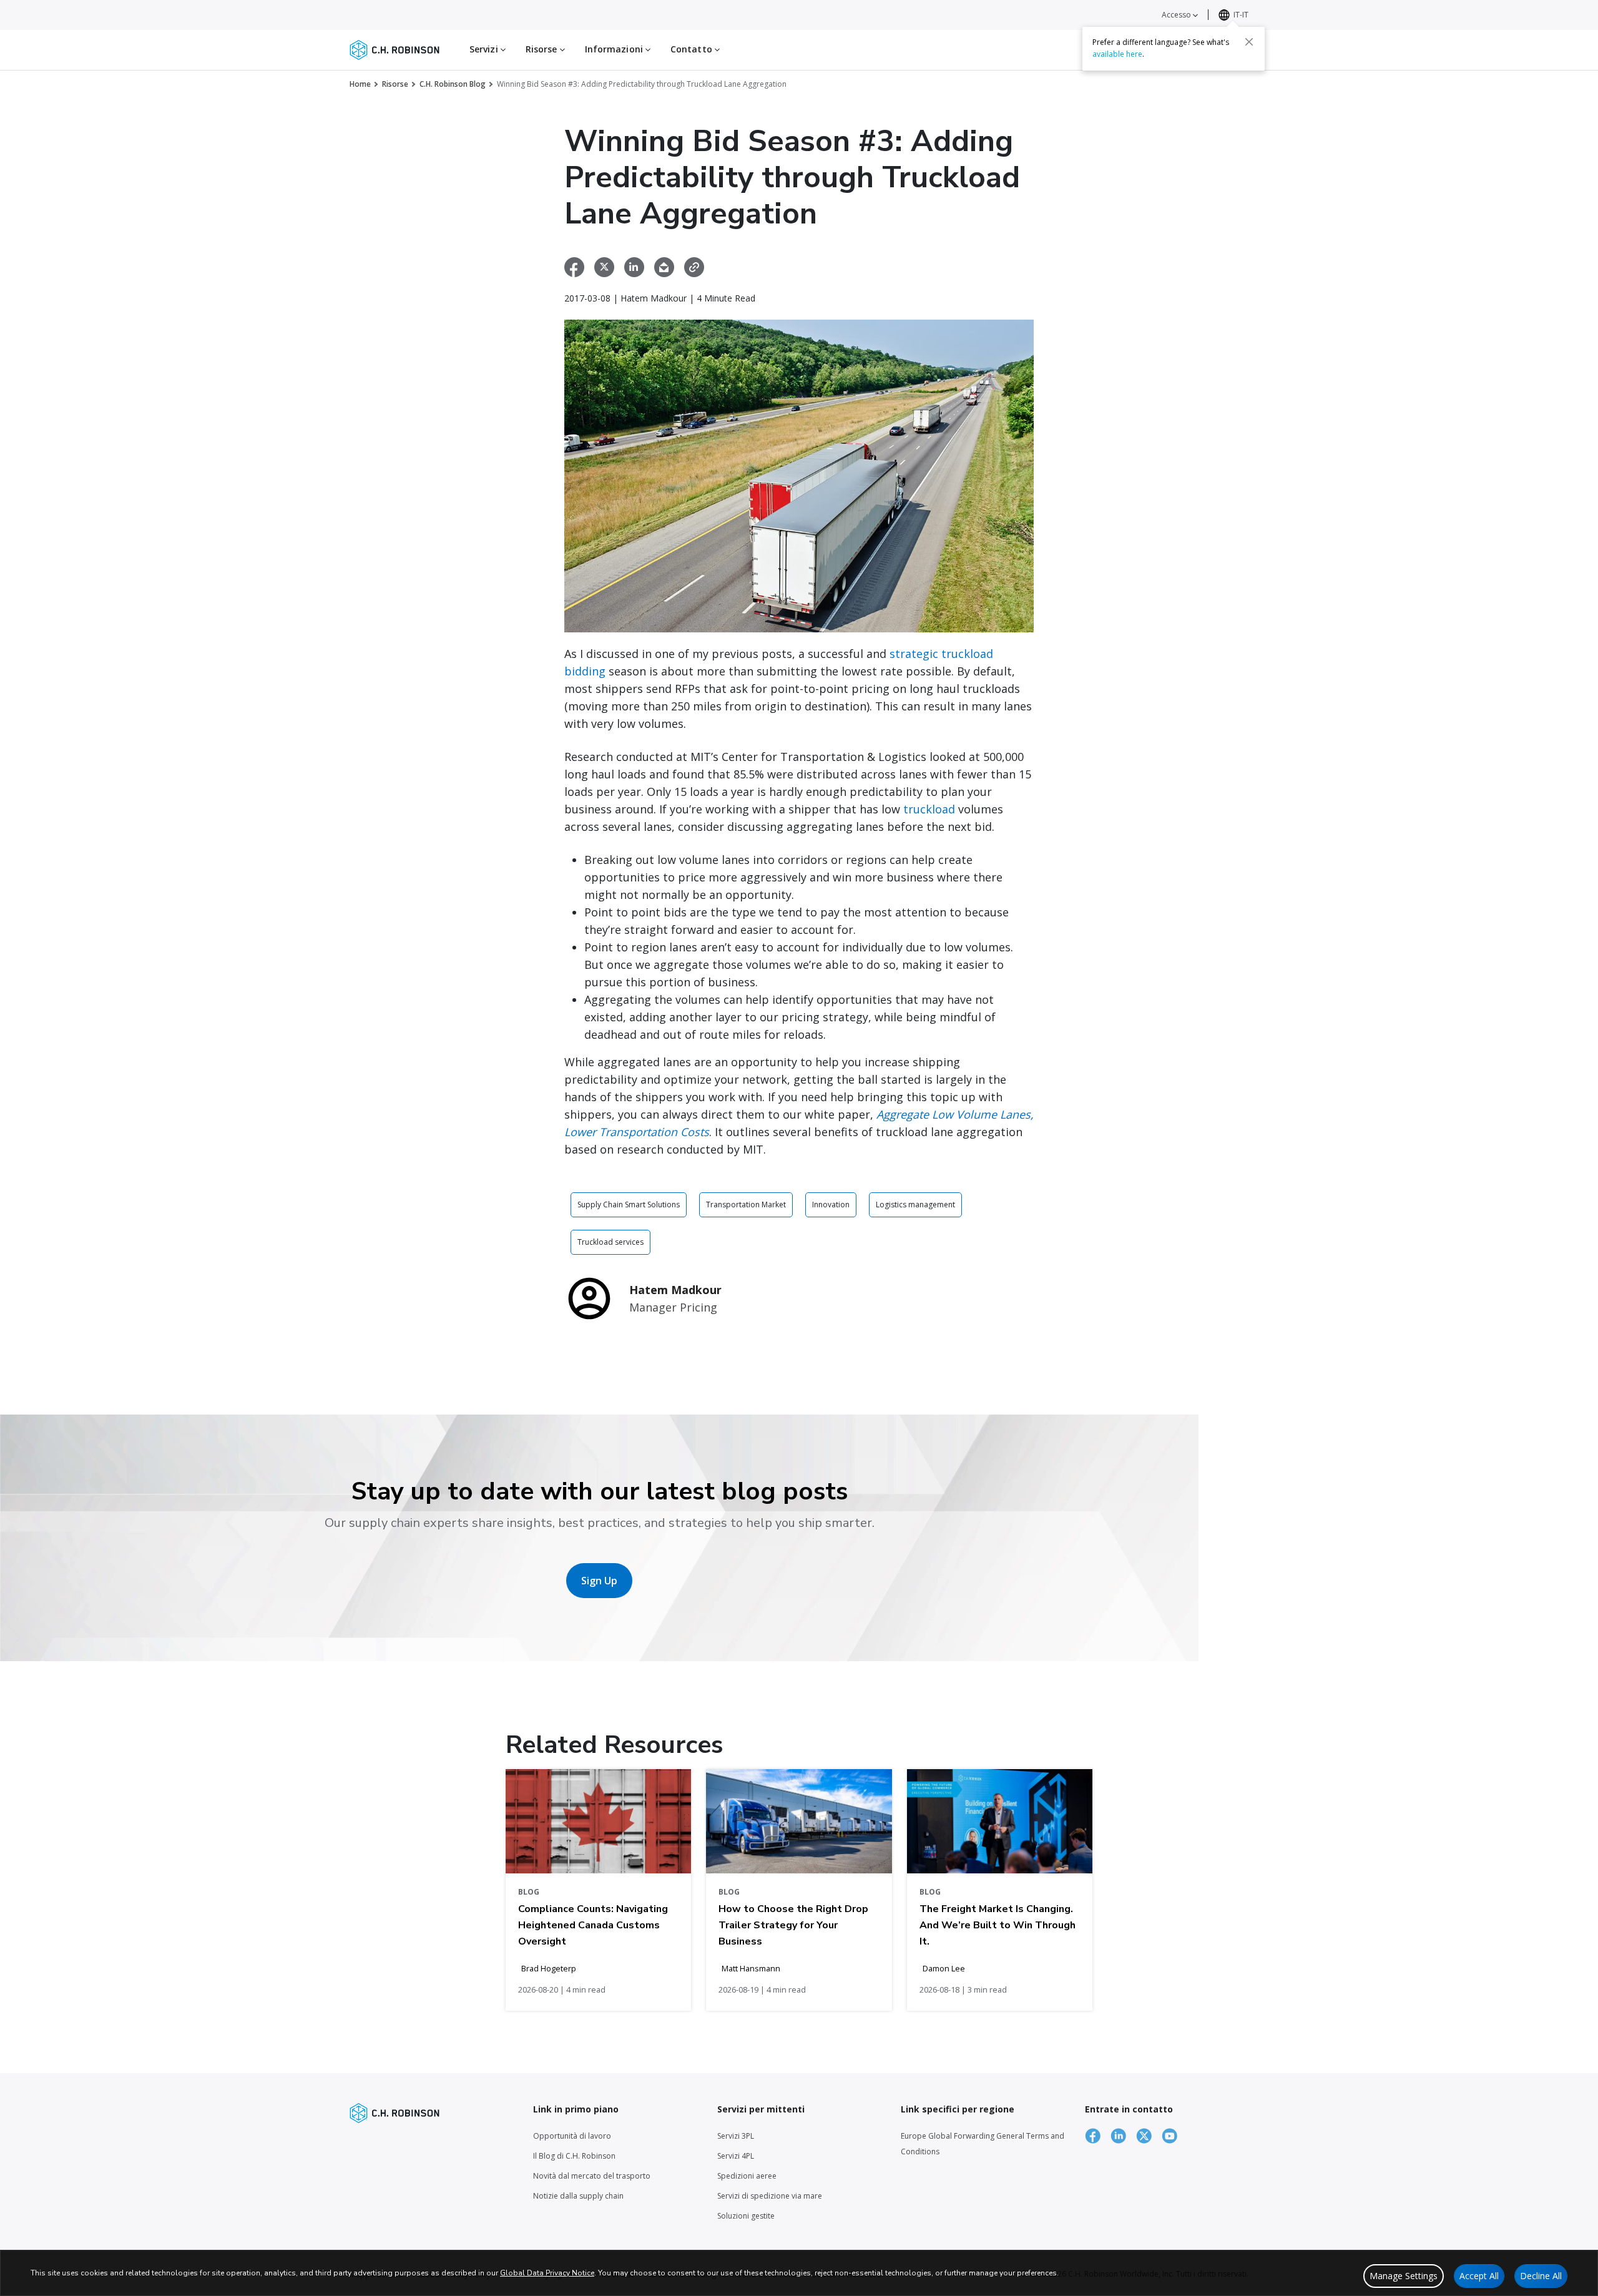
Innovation (831, 1204)
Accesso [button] (1177, 15)
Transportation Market (746, 1204)
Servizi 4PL (736, 2156)
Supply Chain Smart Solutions (629, 1204)
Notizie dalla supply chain (578, 2196)
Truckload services (610, 1242)
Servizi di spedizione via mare (770, 2196)
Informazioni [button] (615, 49)
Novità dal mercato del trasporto (592, 2176)
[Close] (1249, 42)
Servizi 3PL (736, 2136)
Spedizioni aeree (747, 2176)
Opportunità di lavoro (572, 2136)
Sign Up (599, 1581)
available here (1117, 54)
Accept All (1479, 2276)
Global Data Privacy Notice (547, 2273)
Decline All (1541, 2276)
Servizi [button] (485, 49)
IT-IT (1241, 15)
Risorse (395, 84)
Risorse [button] (543, 49)
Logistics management (915, 1204)
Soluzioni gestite (746, 2216)
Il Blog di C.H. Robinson (574, 2156)
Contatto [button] (693, 49)
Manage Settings (1404, 2276)
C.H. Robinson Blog (453, 84)
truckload (931, 809)
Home (360, 84)
